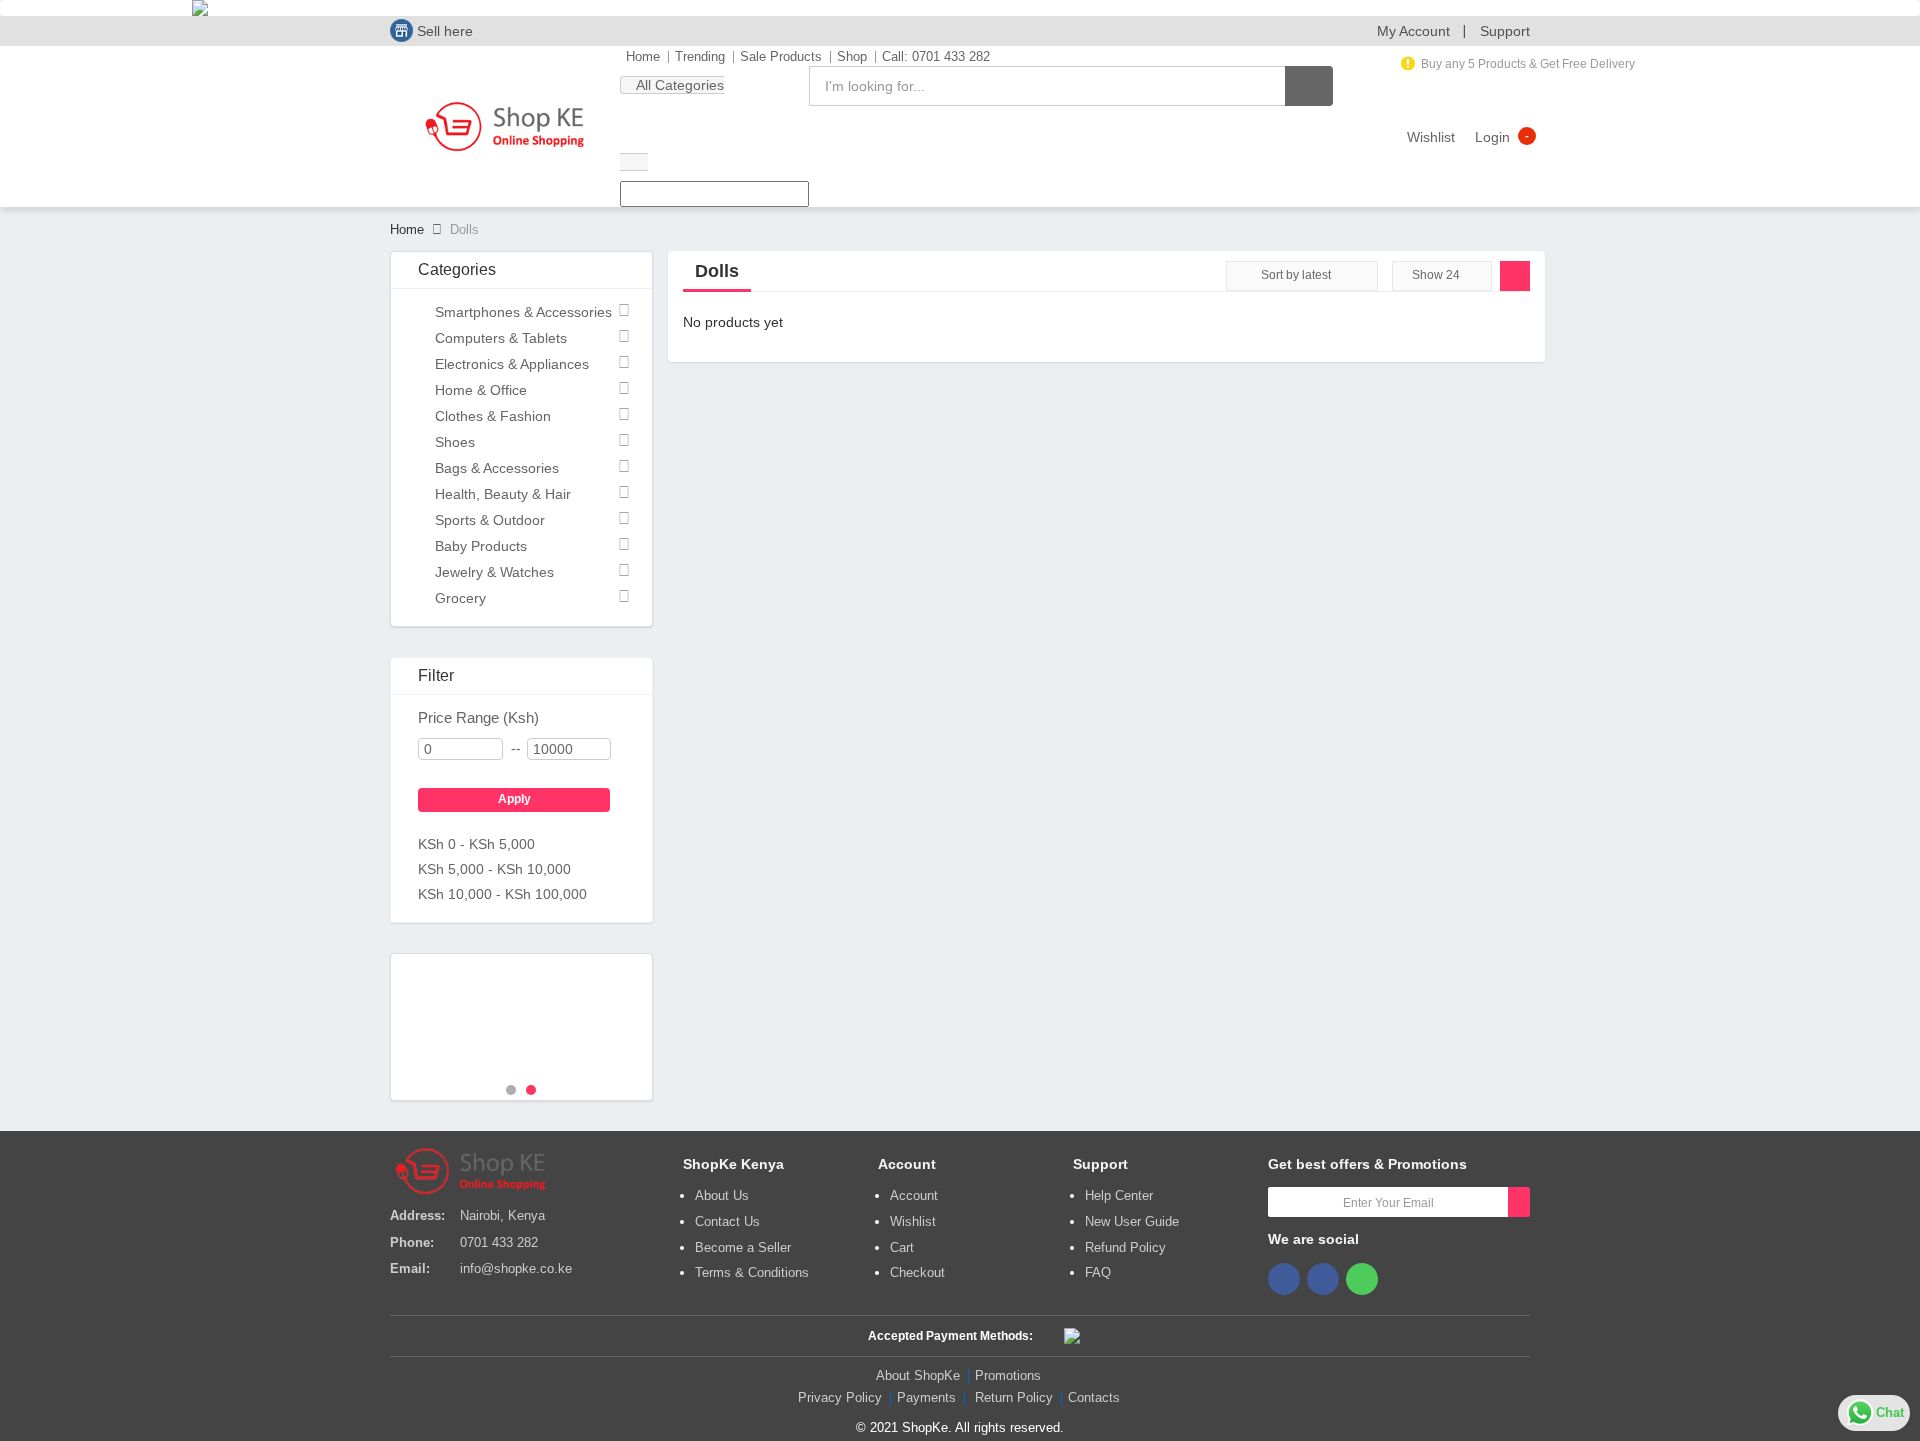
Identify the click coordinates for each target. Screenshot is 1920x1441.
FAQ (1098, 1272)
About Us (722, 1195)
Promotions (1008, 1375)
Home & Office (481, 390)
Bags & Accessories (497, 468)
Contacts (1094, 1397)
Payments (926, 1397)
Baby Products (481, 546)
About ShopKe (918, 1375)
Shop (852, 56)
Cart (902, 1247)
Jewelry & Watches (494, 572)
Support (1505, 31)
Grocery (460, 598)
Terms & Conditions (752, 1272)
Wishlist (913, 1221)
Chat (1890, 1412)
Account (914, 1195)
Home (643, 56)
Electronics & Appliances (512, 364)
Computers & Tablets (501, 338)
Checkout (917, 1272)
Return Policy (1014, 1397)
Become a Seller (743, 1247)
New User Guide (1132, 1221)
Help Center (1119, 1195)
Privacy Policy (840, 1397)
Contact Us (727, 1221)
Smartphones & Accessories (523, 312)
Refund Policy (1125, 1247)
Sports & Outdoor (490, 520)
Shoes (455, 442)
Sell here (443, 31)
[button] (1413, 31)
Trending (700, 56)
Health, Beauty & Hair (503, 494)
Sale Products (781, 56)
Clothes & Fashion (493, 416)
